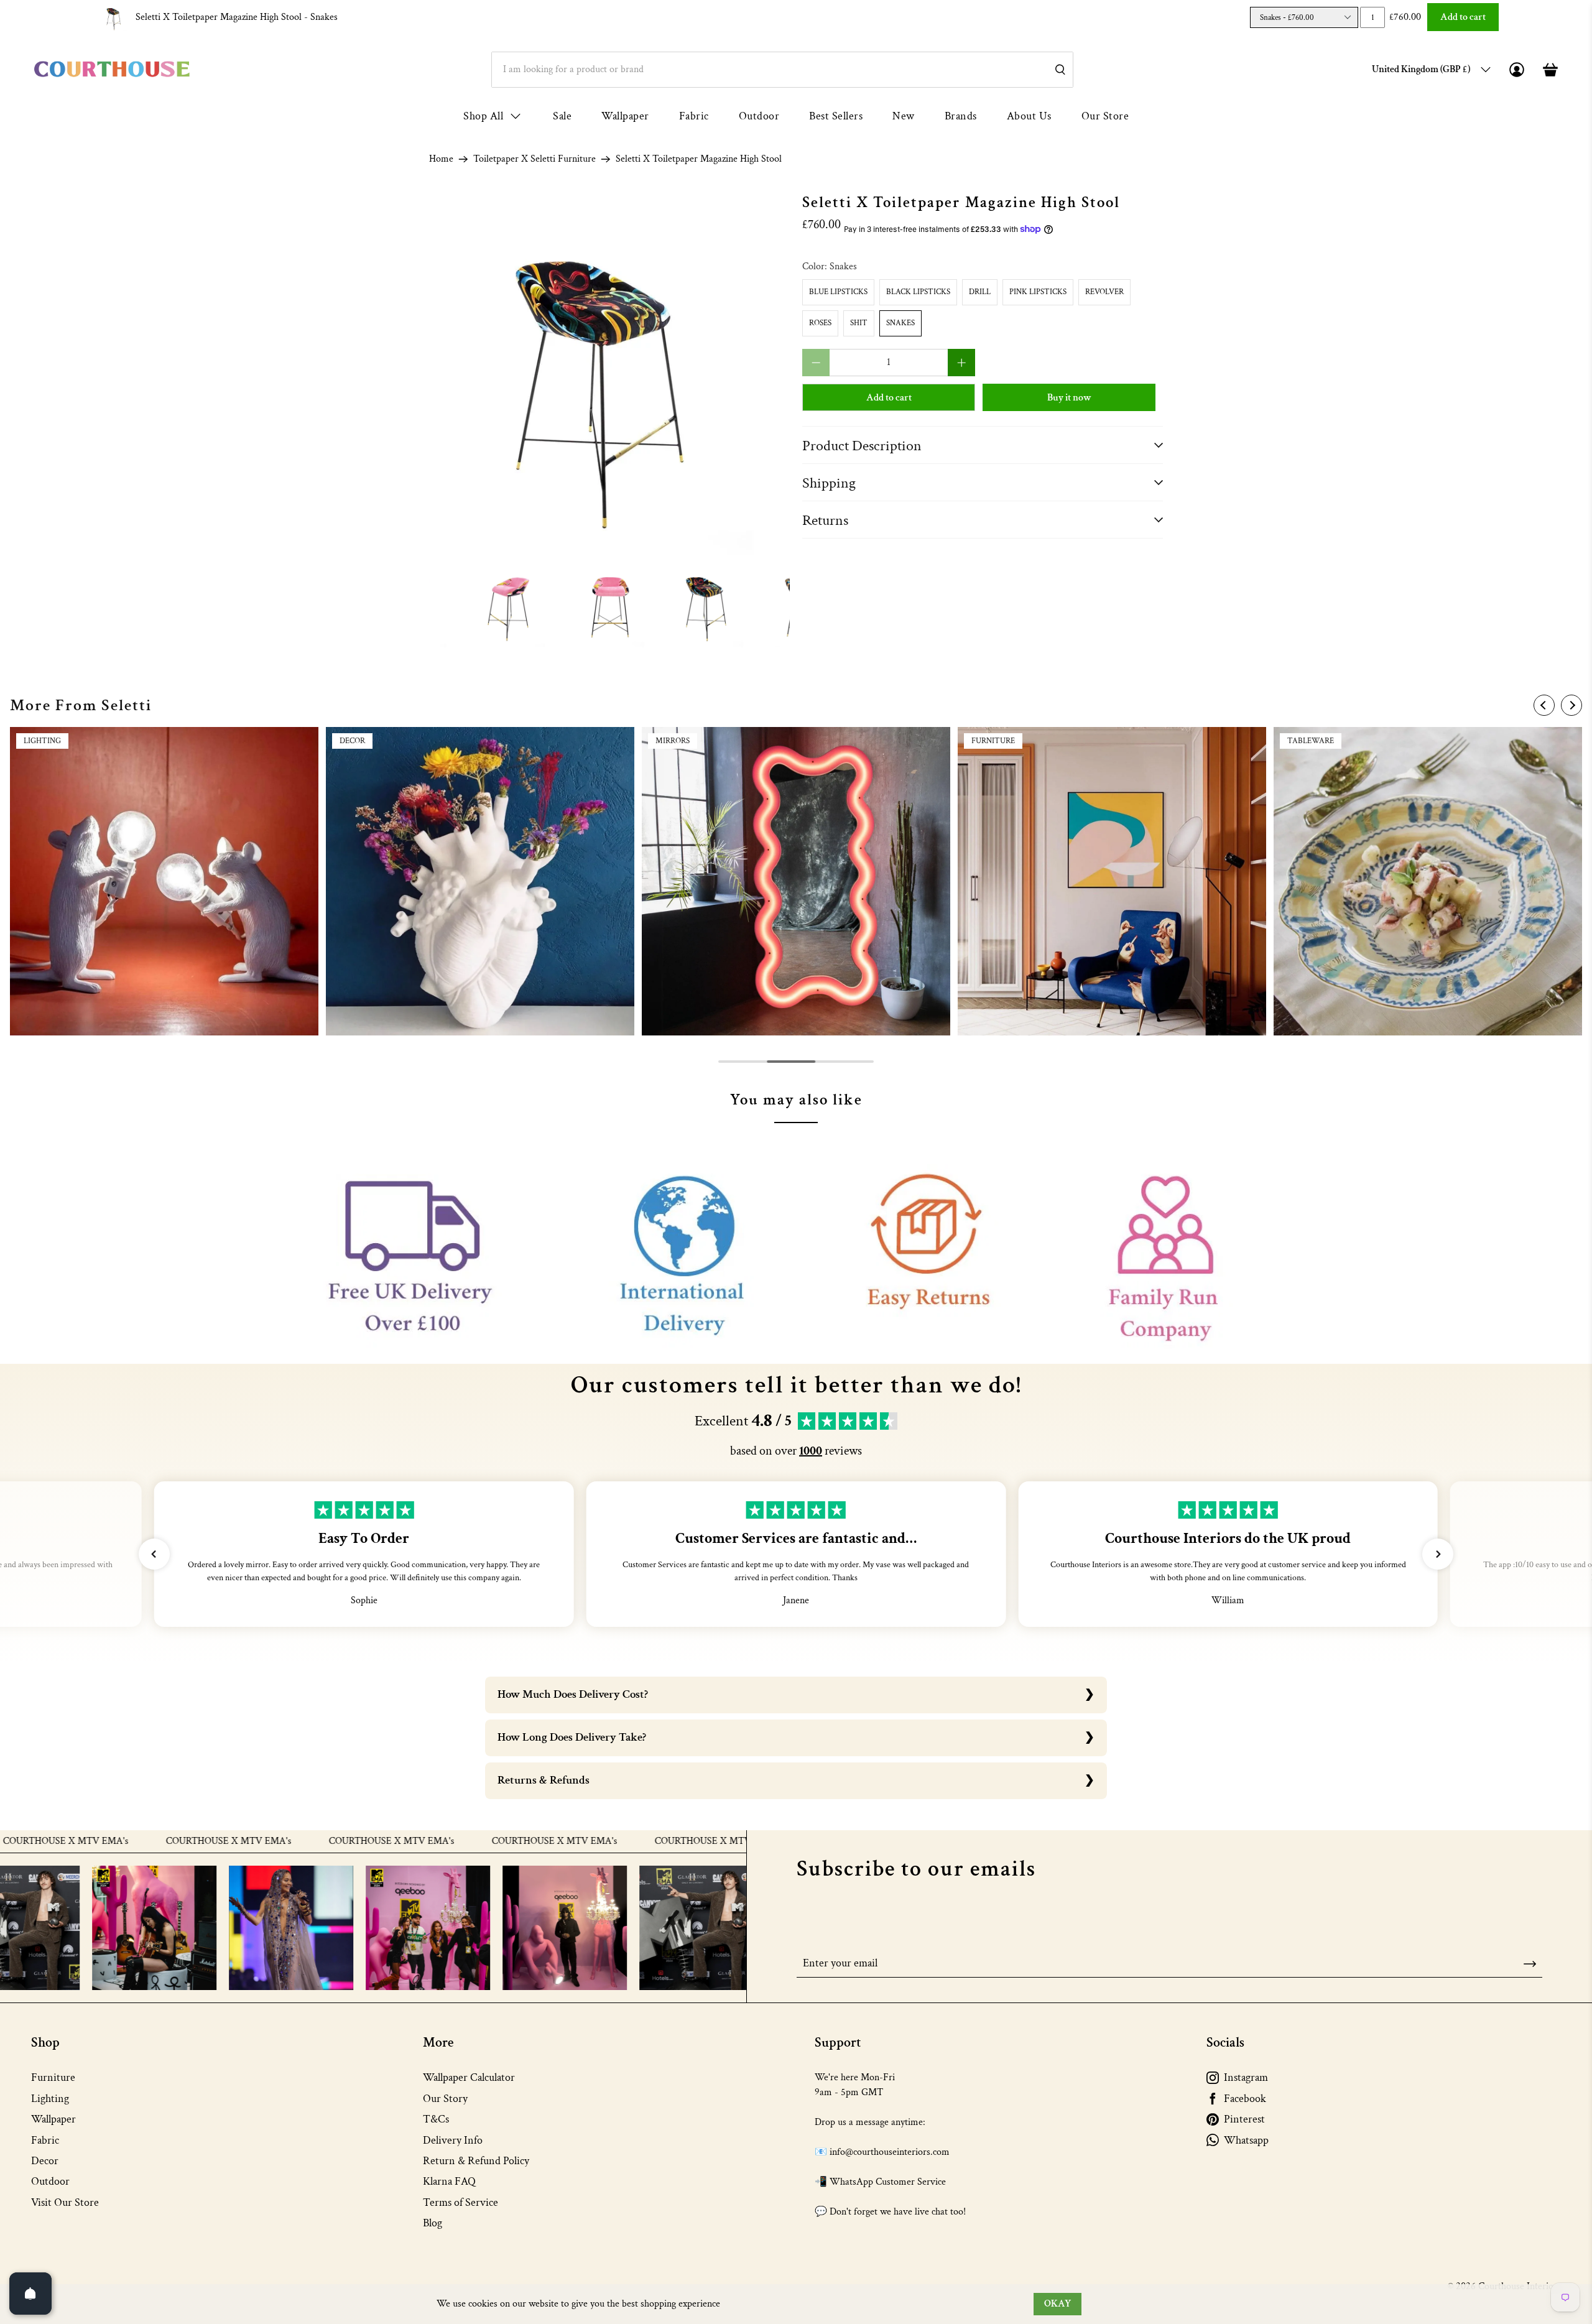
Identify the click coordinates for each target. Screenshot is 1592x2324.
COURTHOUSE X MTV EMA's (114, 1841)
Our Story (445, 2099)
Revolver (1104, 292)
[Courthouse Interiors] (112, 69)
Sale (562, 116)
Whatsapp (1246, 2140)
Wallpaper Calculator (469, 2077)
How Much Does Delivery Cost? (573, 1694)
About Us (1029, 116)
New (904, 116)
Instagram (1246, 2077)
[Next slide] (1571, 705)
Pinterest (1244, 2119)
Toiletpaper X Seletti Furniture (535, 159)
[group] (164, 881)
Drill (980, 292)
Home (441, 159)
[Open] (30, 2294)
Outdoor (759, 116)
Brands (961, 116)
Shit (859, 323)
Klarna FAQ (449, 2181)
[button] (154, 1554)
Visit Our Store (65, 2202)
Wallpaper (625, 116)
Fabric (694, 116)
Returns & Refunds (544, 1780)
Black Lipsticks (918, 292)
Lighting (50, 2099)
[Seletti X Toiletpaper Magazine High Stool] (609, 374)
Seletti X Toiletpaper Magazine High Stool (237, 17)
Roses (820, 323)
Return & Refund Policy (476, 2161)
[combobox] (782, 70)
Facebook (1245, 2099)
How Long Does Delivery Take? (572, 1737)
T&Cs (436, 2119)
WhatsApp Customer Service (888, 2182)
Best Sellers (836, 116)
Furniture (53, 2077)
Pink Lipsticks (1038, 292)
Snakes (900, 323)
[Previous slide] (1544, 705)
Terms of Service (460, 2202)
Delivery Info (453, 2140)
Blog (433, 2223)
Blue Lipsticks (838, 292)
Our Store (1105, 116)
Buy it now (1069, 398)
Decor (45, 2161)
